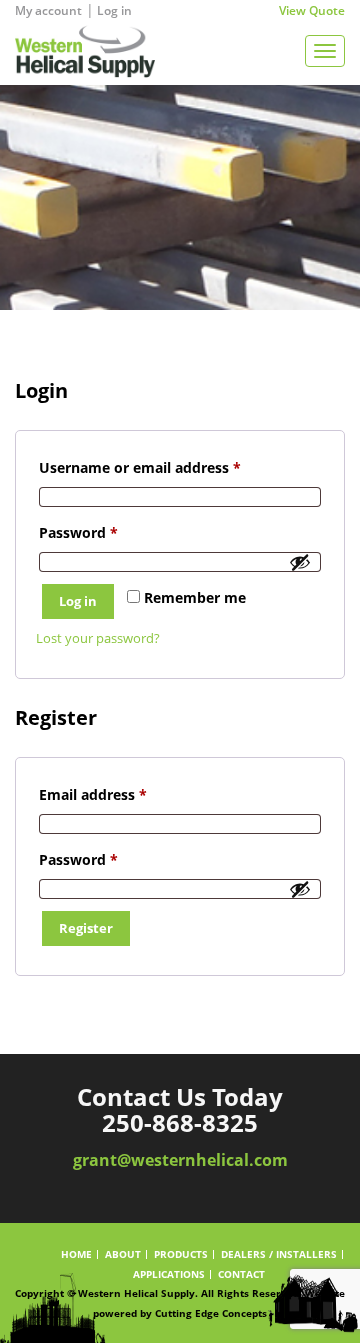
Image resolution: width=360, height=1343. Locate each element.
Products (181, 1254)
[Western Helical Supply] (77, 50)
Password (109, 532)
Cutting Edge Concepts (211, 1313)
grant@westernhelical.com (180, 1161)
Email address (123, 794)
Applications (169, 1274)
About (123, 1254)
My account (48, 10)
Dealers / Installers (279, 1254)
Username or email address (170, 467)
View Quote (312, 10)
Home (76, 1254)
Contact (241, 1274)
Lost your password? (98, 638)
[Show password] (300, 562)
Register (86, 928)
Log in (114, 10)
